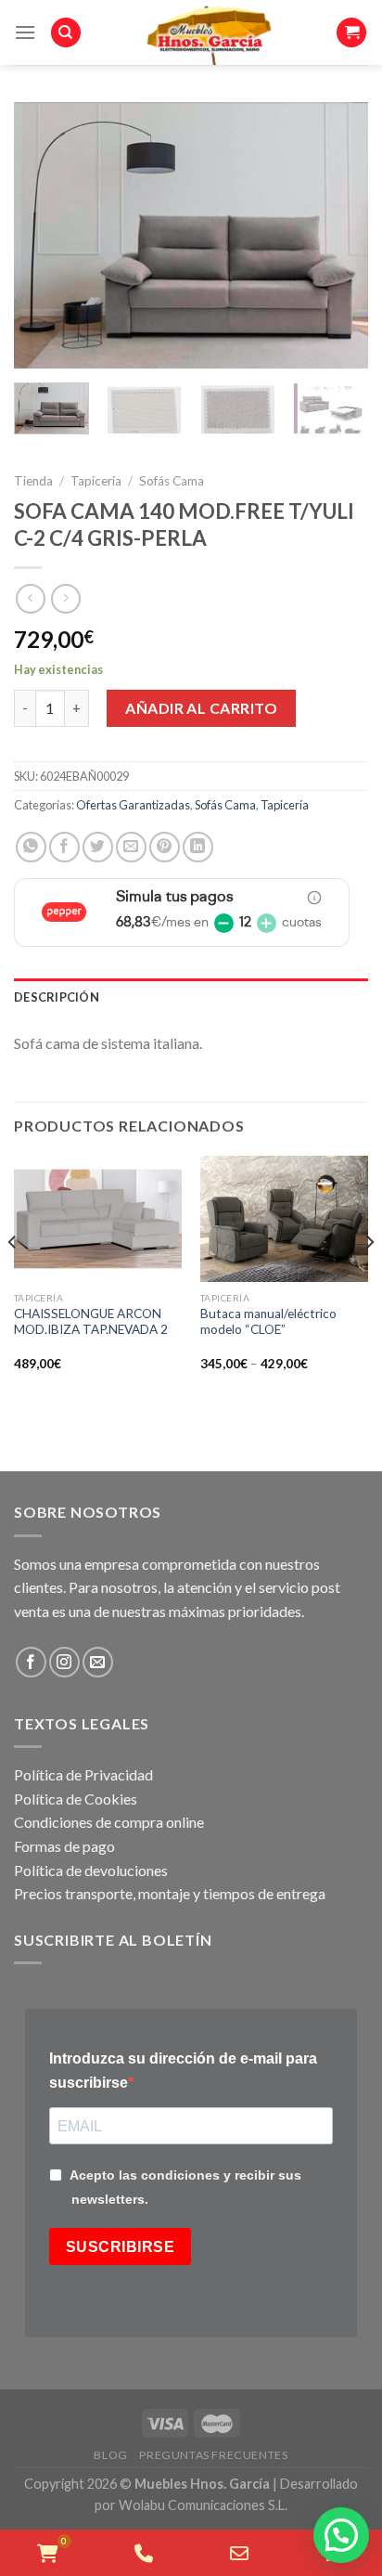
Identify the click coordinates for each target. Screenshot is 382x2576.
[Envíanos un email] (98, 1662)
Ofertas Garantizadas (133, 805)
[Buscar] (66, 33)
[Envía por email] (131, 847)
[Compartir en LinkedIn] (198, 847)
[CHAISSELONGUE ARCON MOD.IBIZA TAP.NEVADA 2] (98, 1219)
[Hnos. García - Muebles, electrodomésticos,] (209, 32)
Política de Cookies (76, 1799)
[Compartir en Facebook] (64, 847)
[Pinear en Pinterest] (165, 847)
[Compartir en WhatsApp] (31, 847)
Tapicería (96, 481)
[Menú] (25, 32)
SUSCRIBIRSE (120, 2247)
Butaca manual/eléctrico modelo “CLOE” (268, 1322)
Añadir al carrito (201, 708)
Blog (110, 2455)
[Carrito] (351, 33)
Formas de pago (64, 1846)
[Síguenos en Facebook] (31, 1662)
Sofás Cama (172, 481)
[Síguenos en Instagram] (64, 1662)
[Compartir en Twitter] (98, 847)
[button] (341, 2535)
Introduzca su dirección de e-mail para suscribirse (183, 2071)
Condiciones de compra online (109, 1822)
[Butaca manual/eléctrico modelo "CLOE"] (284, 1219)
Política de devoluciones (91, 1870)
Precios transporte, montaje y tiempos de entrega (170, 1893)
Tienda (33, 481)
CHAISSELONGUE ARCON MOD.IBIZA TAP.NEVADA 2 (91, 1322)
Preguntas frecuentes (213, 2455)
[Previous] (45, 235)
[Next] (337, 235)
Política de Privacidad (83, 1774)
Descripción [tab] (57, 997)
